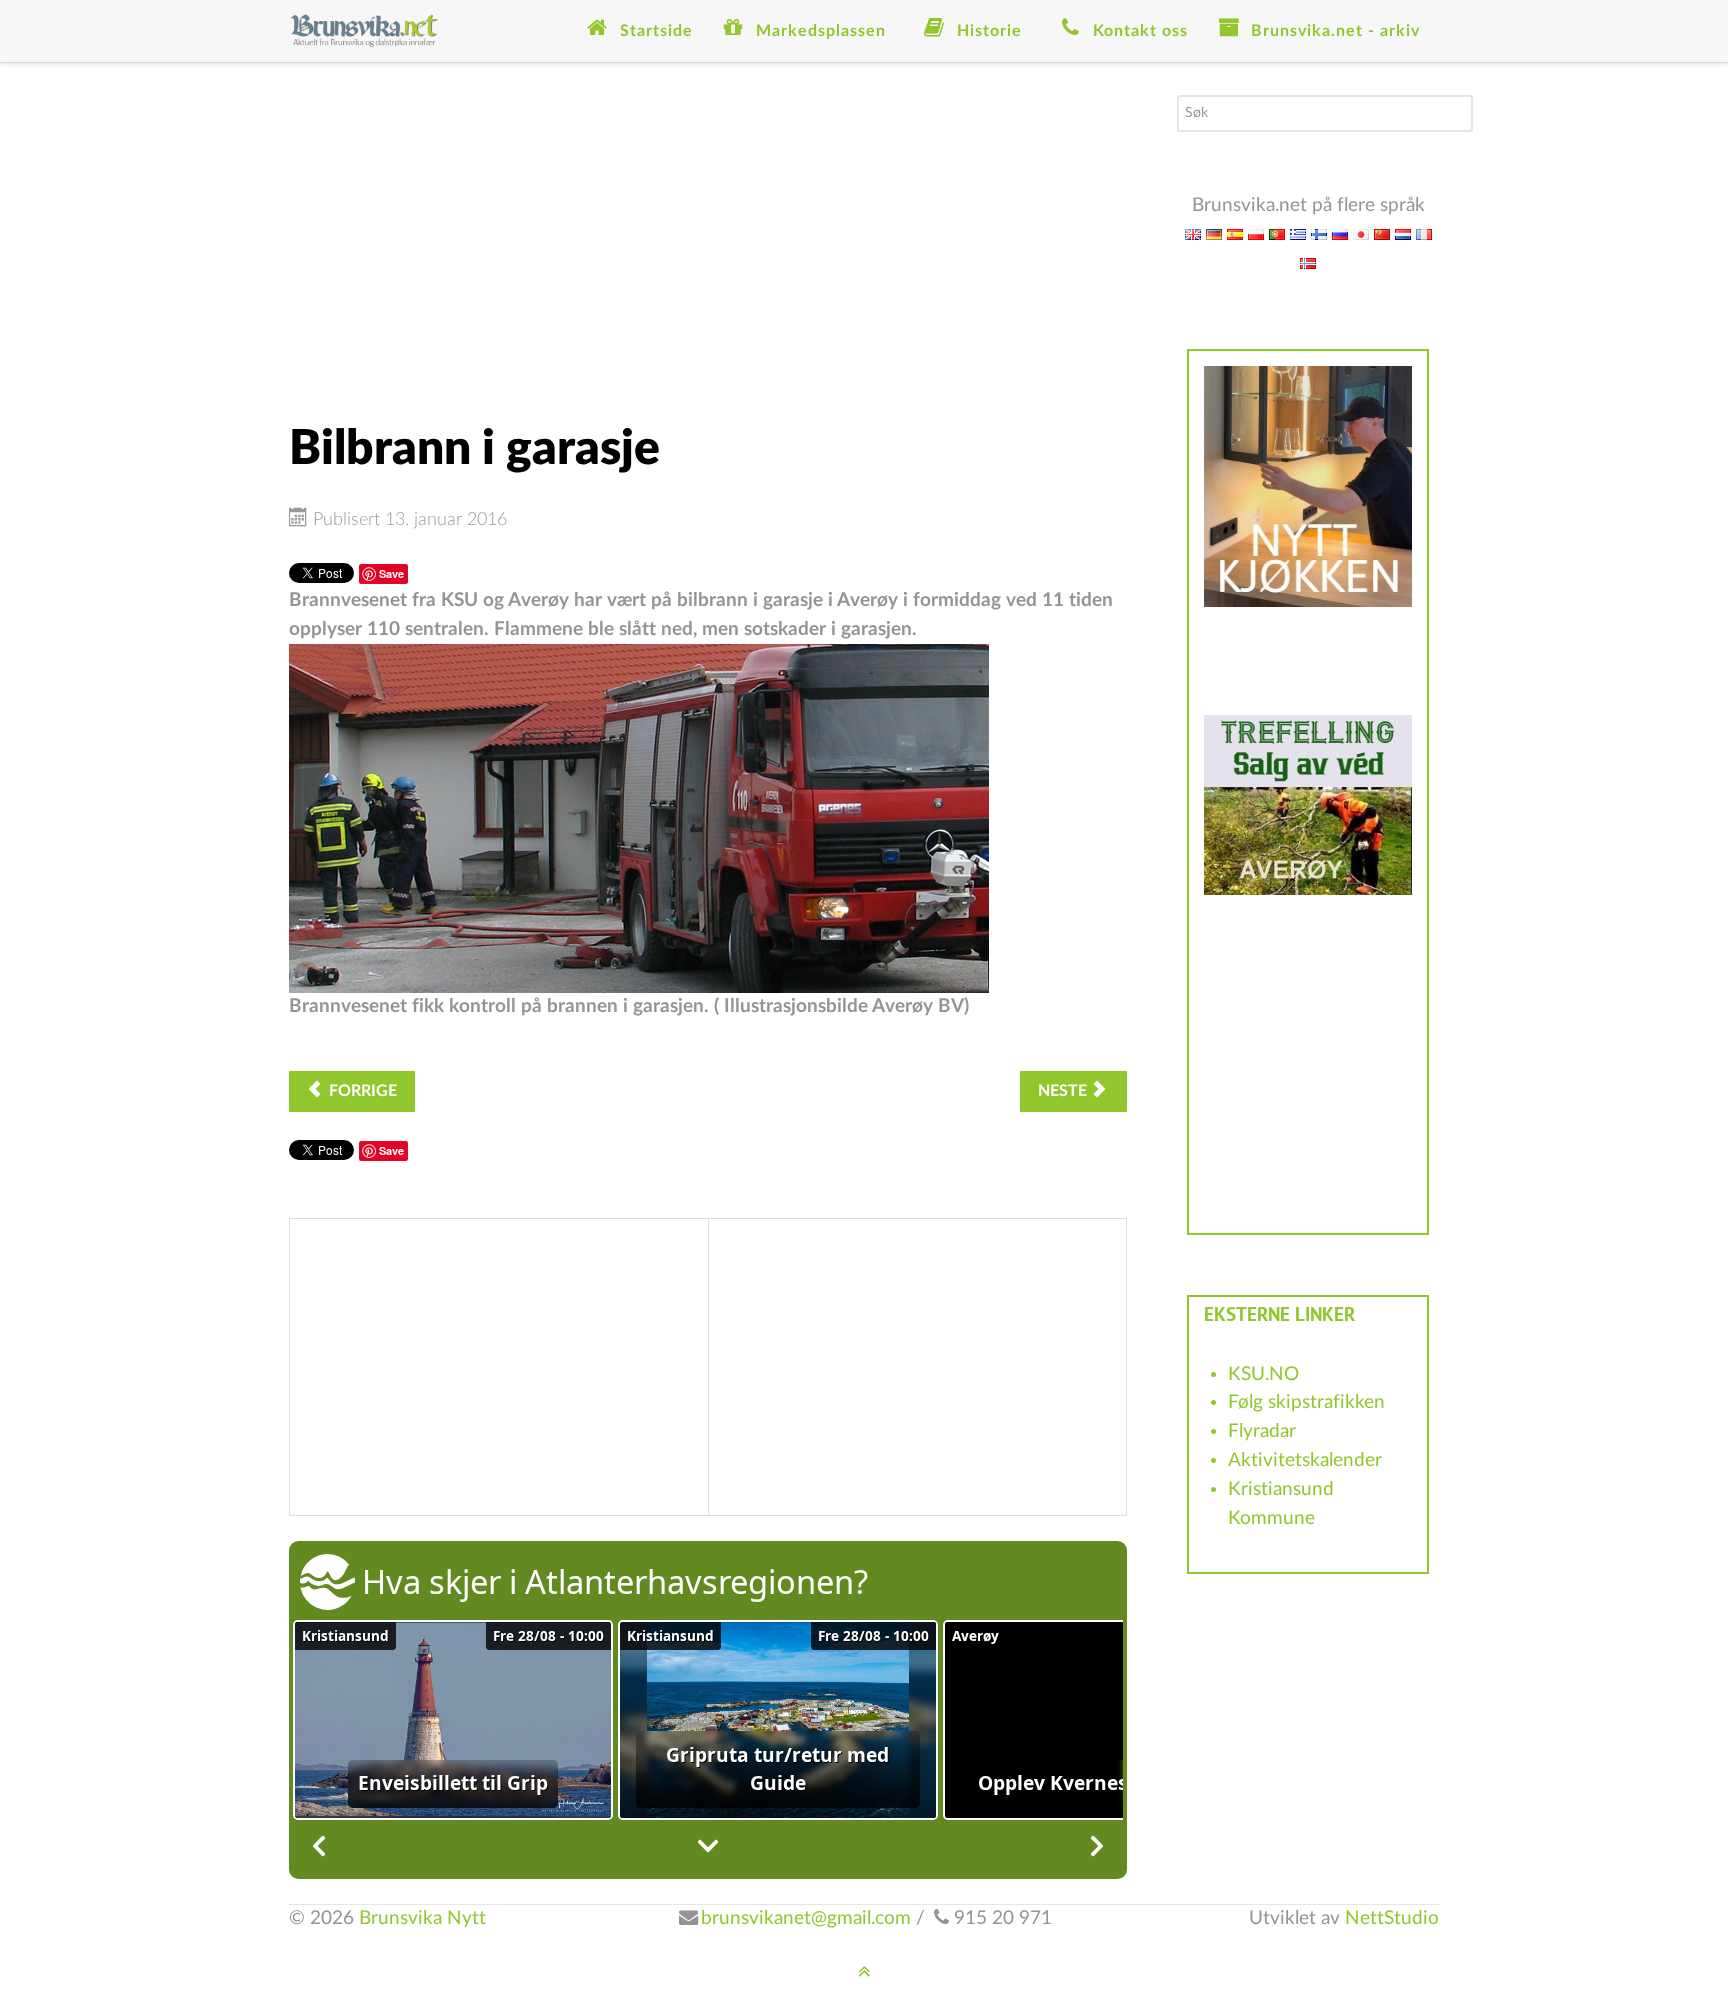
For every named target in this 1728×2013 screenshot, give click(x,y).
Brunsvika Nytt (422, 1918)
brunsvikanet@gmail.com (806, 1918)
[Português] (1277, 233)
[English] (1193, 233)
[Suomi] (1319, 233)
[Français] (1424, 233)
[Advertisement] (708, 235)
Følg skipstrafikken (1306, 1402)
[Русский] (1340, 233)
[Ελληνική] (1298, 233)
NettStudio (1392, 1918)
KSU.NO (1263, 1374)
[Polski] (1256, 233)
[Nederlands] (1403, 233)
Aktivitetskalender (1305, 1460)
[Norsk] (1308, 262)
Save (391, 573)
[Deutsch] (1214, 233)
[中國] (1382, 233)
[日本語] (1361, 233)
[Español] (1235, 233)
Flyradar (1262, 1431)
